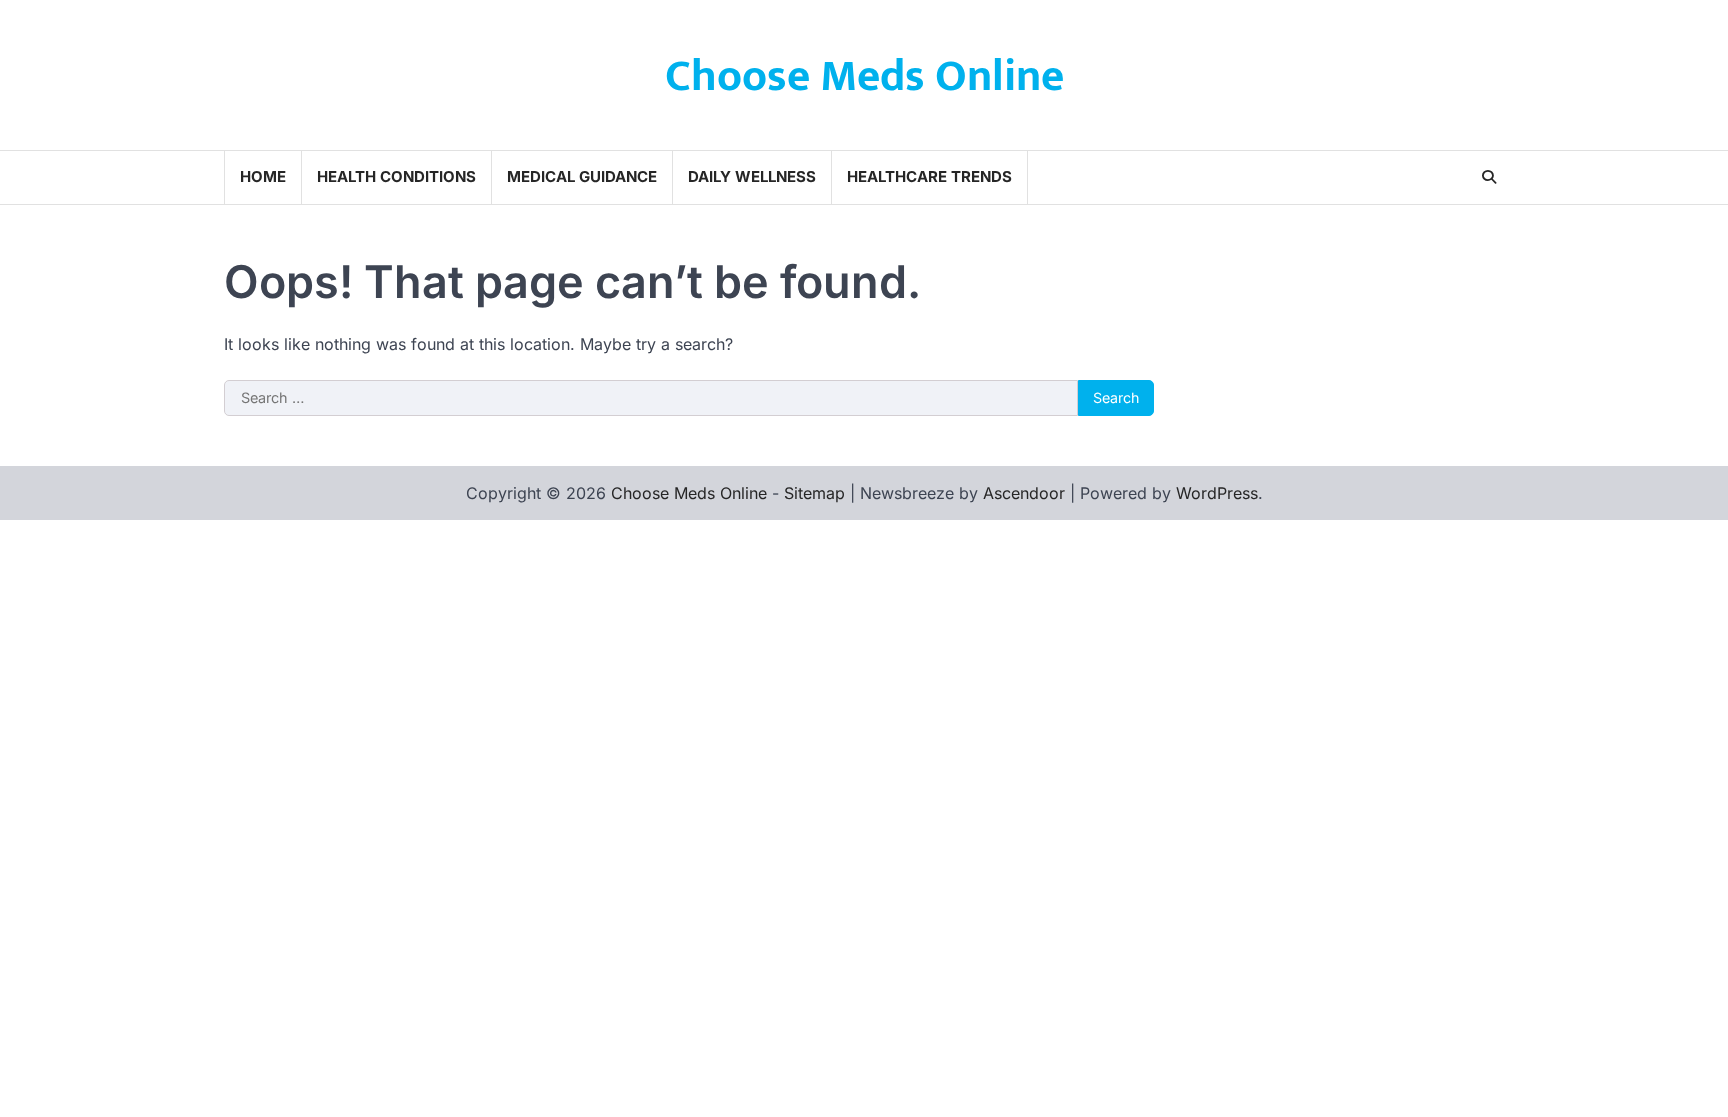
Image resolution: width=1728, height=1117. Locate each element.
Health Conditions (396, 176)
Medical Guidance (582, 176)
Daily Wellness (752, 176)
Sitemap (814, 493)
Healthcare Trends (929, 176)
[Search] (1489, 177)
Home (263, 176)
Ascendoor (1024, 493)
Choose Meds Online (864, 76)
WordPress (1217, 493)
